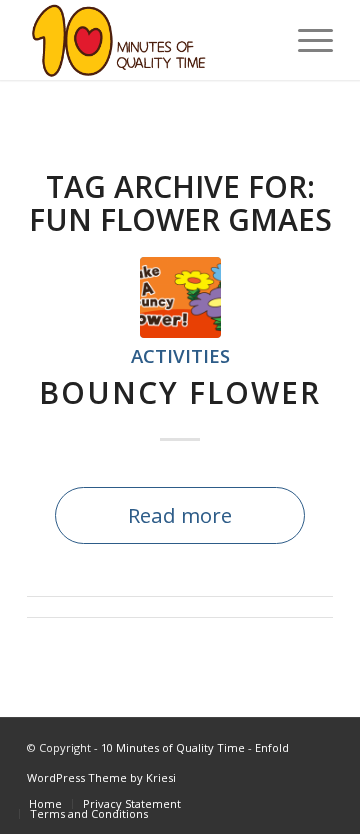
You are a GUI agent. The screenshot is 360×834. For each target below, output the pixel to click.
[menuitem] (45, 804)
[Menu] (305, 40)
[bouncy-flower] (180, 297)
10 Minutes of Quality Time (173, 747)
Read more (180, 515)
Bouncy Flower (180, 392)
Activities (180, 355)
